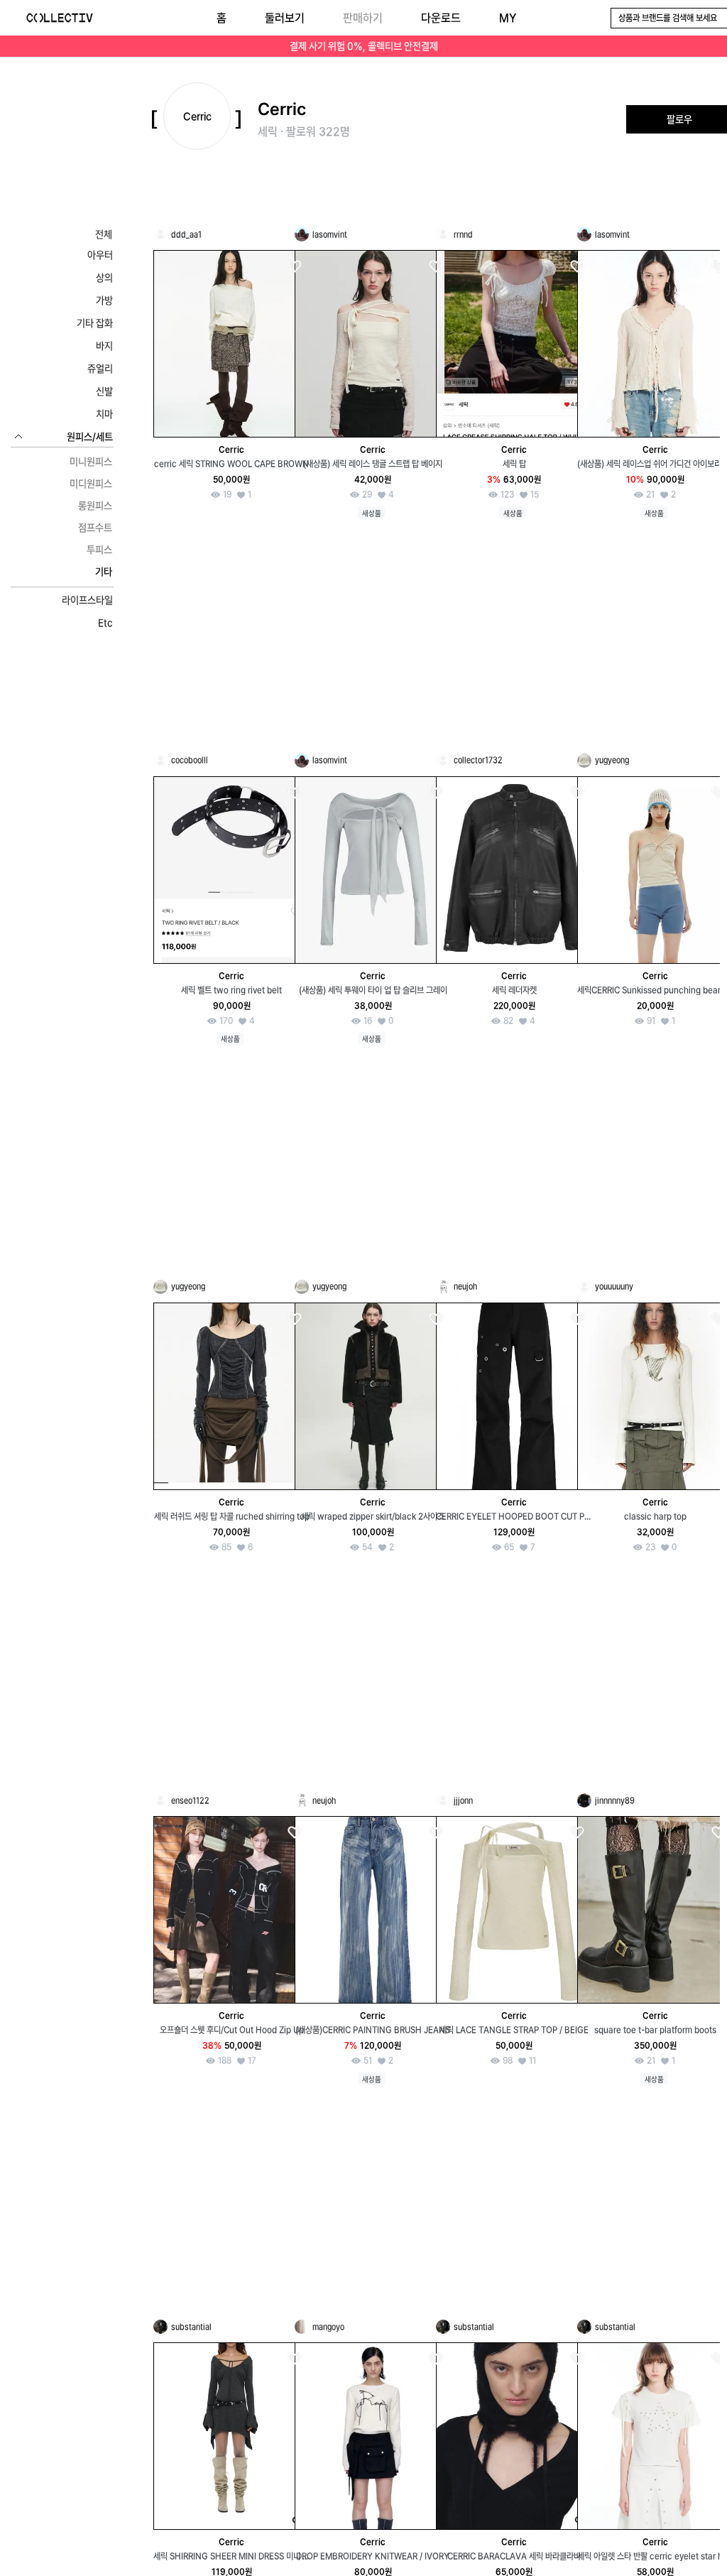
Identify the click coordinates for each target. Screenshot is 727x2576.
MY (508, 18)
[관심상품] (294, 267)
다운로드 (441, 18)
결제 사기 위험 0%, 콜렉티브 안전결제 (364, 46)
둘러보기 (285, 18)
